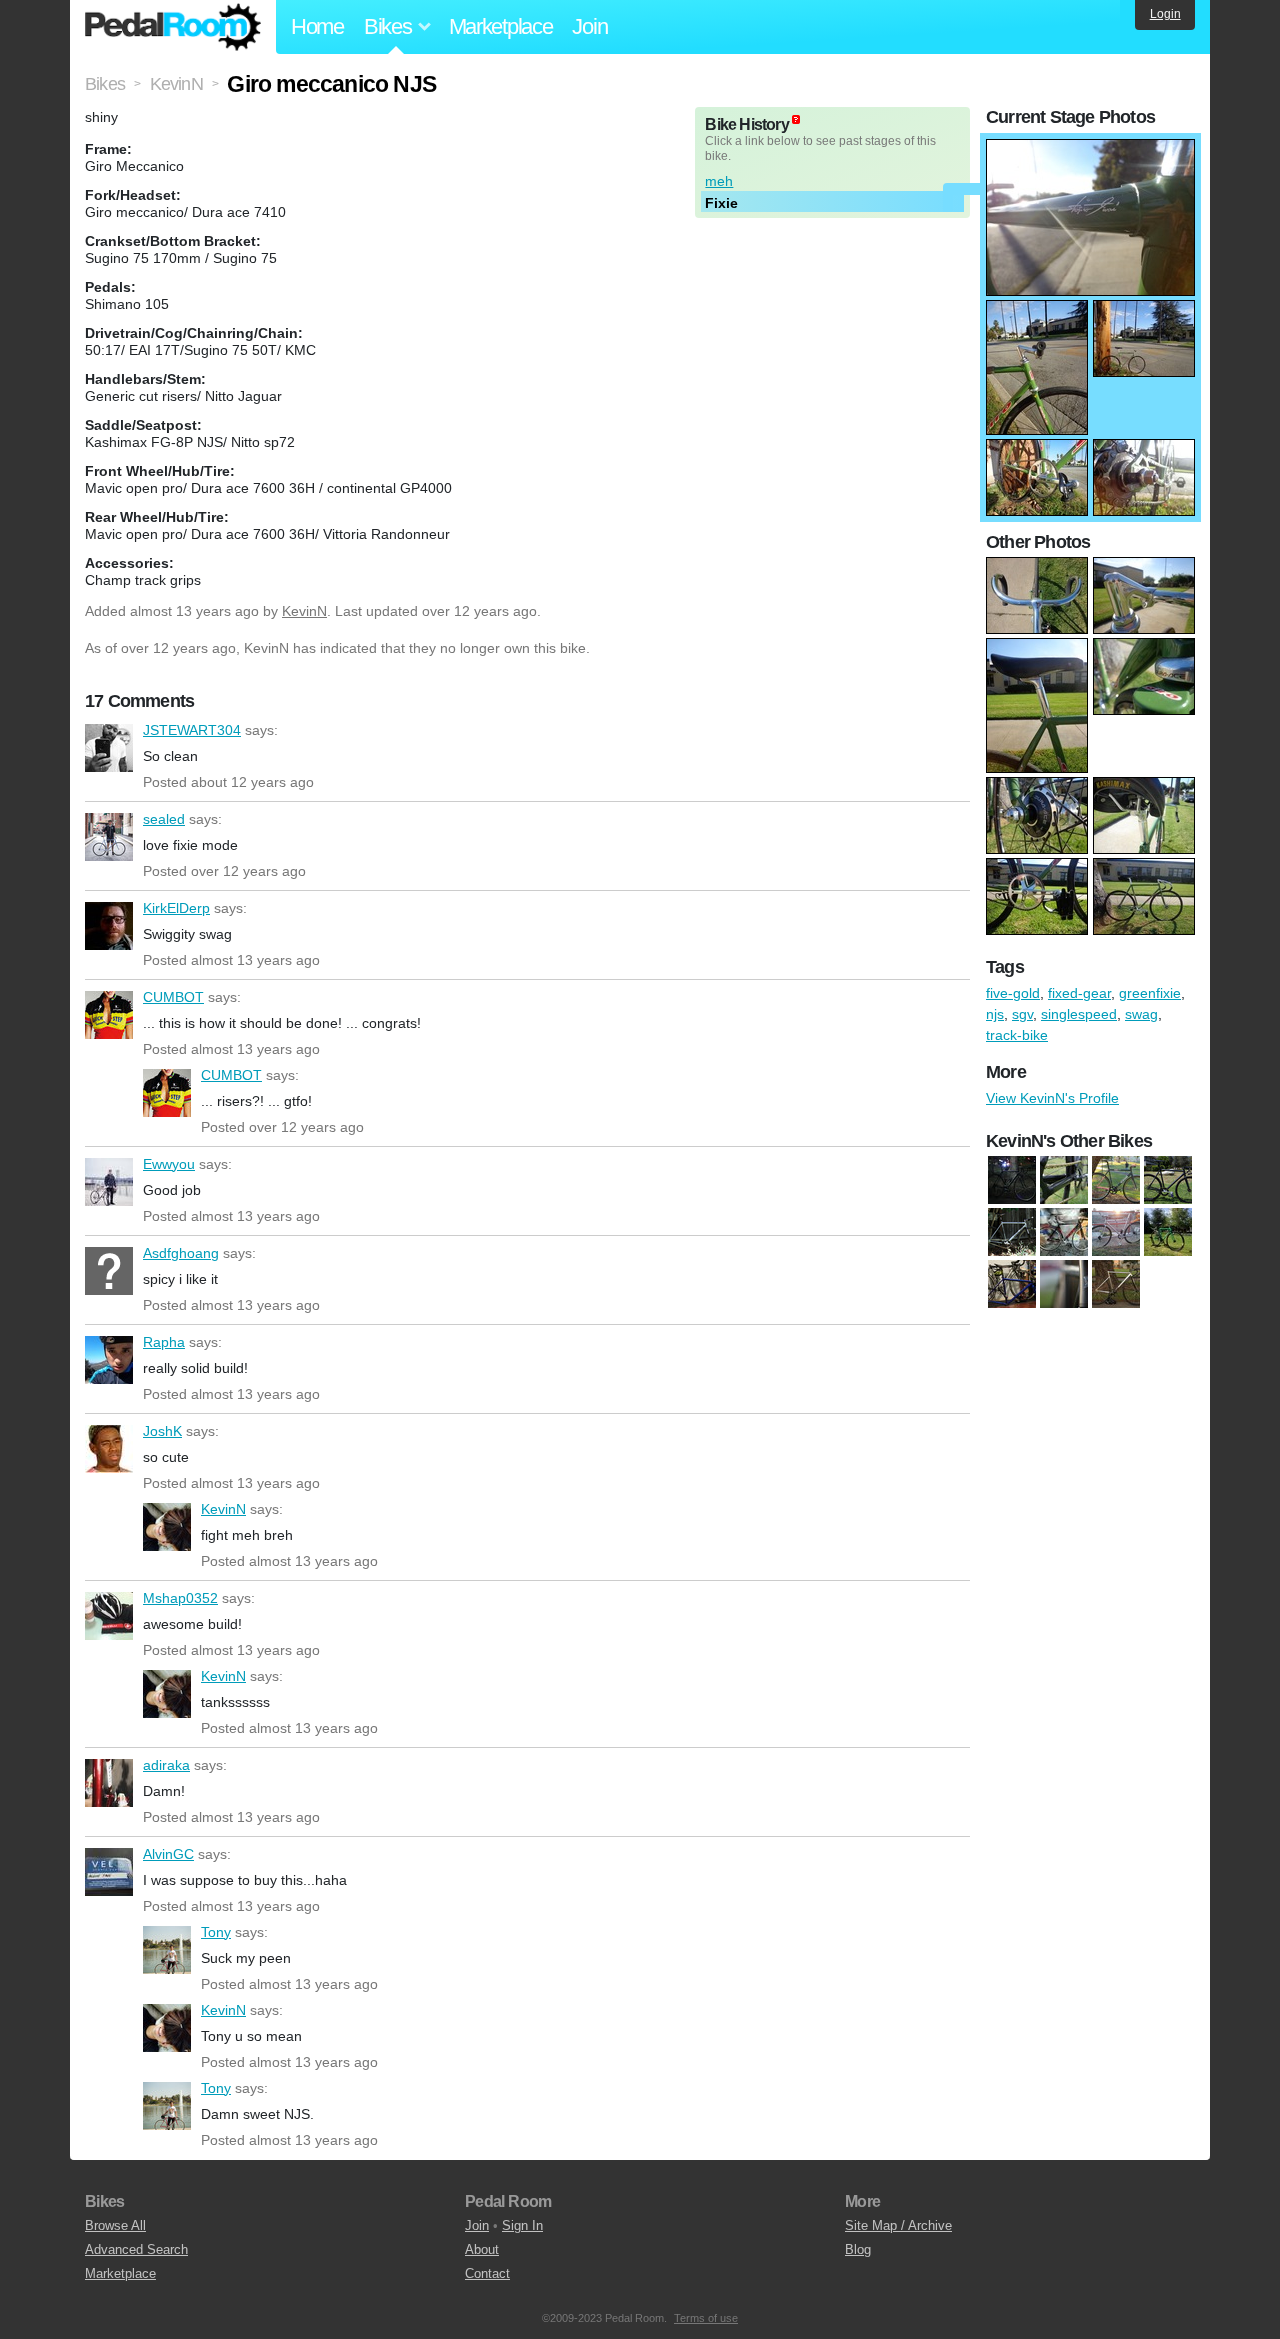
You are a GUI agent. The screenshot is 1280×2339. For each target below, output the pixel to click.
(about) (796, 119)
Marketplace (501, 26)
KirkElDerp (109, 926)
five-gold (1013, 993)
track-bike (1017, 1035)
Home (317, 26)
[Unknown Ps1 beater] (1116, 1285)
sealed (109, 837)
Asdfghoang (109, 1271)
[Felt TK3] (1064, 1233)
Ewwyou (109, 1182)
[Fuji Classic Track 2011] (1116, 1233)
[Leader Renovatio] (1064, 1285)
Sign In (522, 2225)
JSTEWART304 (109, 748)
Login (1165, 14)
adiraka (109, 1783)
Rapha (109, 1360)
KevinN (304, 611)
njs (995, 1014)
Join (589, 26)
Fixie (721, 203)
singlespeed (1079, 1014)
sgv (1022, 1014)
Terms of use (706, 2318)
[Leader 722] (1012, 1285)
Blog (858, 2249)
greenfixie (1150, 993)
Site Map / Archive (898, 2225)
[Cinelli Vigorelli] (1116, 1181)
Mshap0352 (109, 1616)
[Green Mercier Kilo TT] (1168, 1233)
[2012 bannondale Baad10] (1012, 1181)
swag (1141, 1014)
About (482, 2249)
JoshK (109, 1449)
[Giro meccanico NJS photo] (1090, 149)
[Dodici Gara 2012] (1168, 1181)
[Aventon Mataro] (1064, 1181)
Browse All (115, 2225)
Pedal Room (173, 27)
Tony (167, 1950)
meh (719, 181)
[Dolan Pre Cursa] (1012, 1233)
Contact (487, 2273)
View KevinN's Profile (1052, 1098)
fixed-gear (1079, 993)
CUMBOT (109, 1015)
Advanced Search (136, 2249)
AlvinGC (109, 1872)
